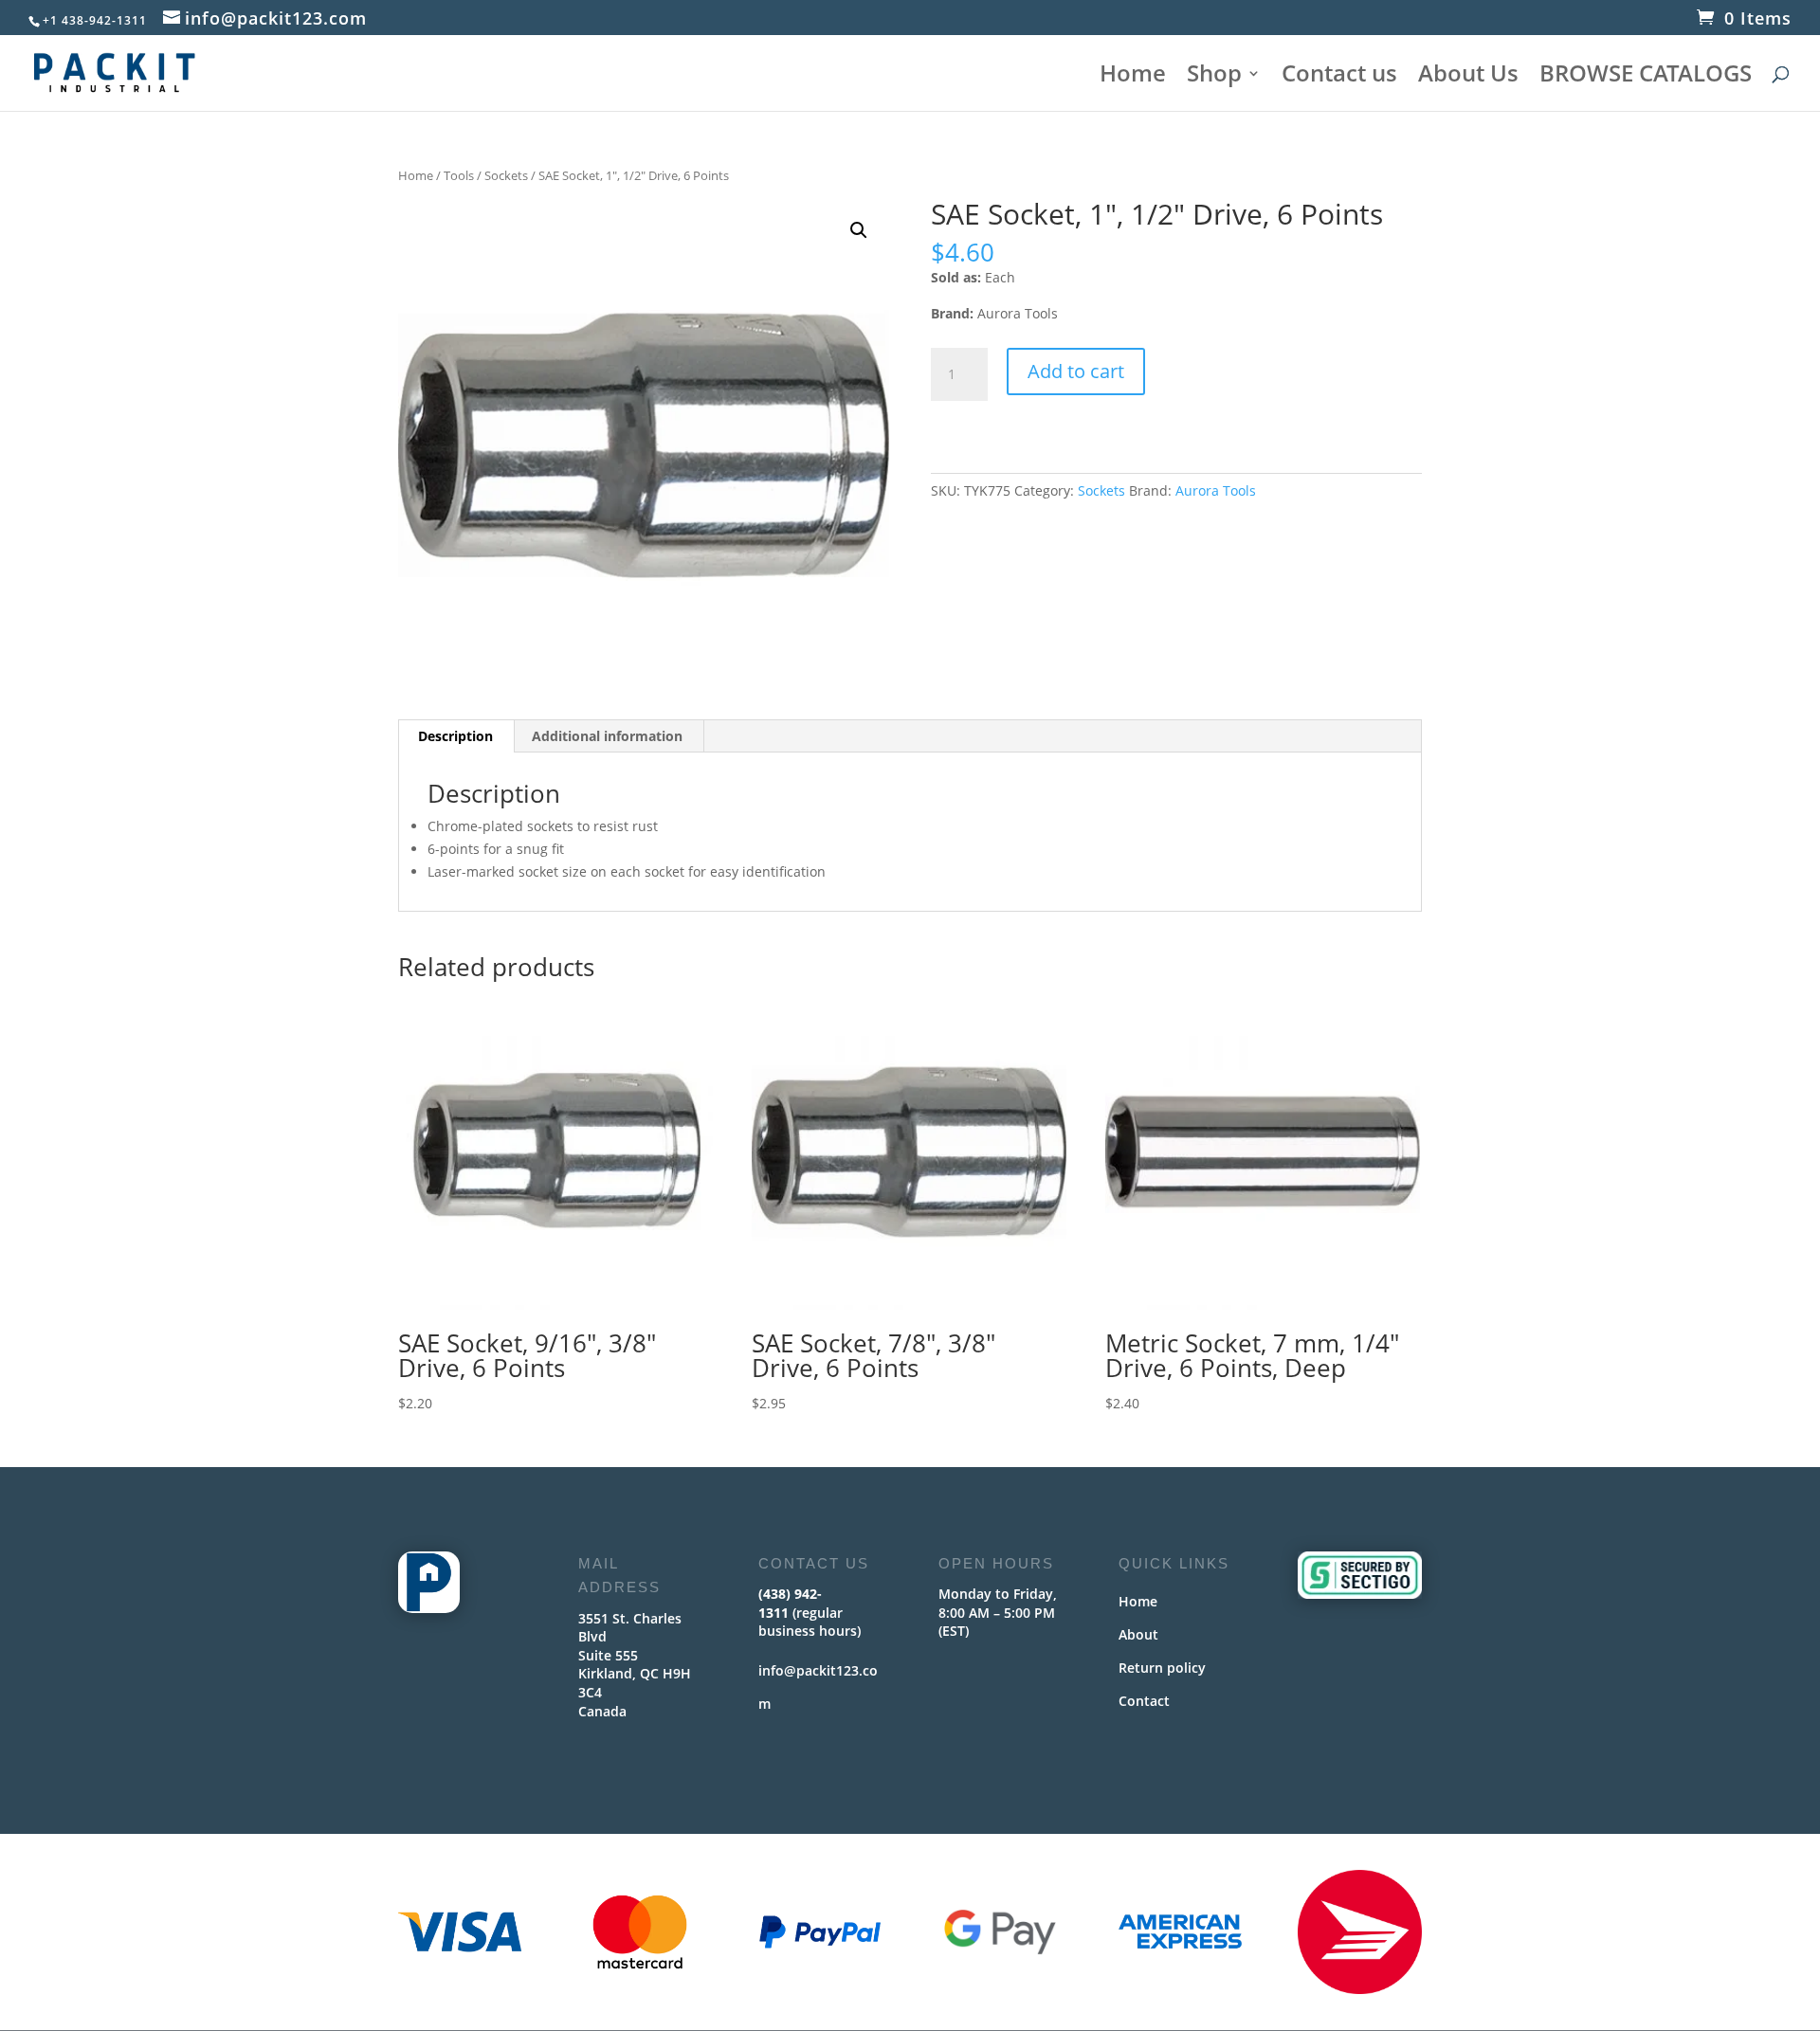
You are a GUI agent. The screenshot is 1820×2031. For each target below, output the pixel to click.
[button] (859, 230)
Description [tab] (455, 736)
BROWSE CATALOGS (1646, 77)
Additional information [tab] (607, 736)
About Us (1468, 77)
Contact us (1339, 77)
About (1138, 1634)
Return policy (1162, 1668)
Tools (459, 175)
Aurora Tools (1216, 490)
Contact (1144, 1701)
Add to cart (1076, 371)
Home (1133, 77)
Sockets (506, 175)
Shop (1214, 77)
